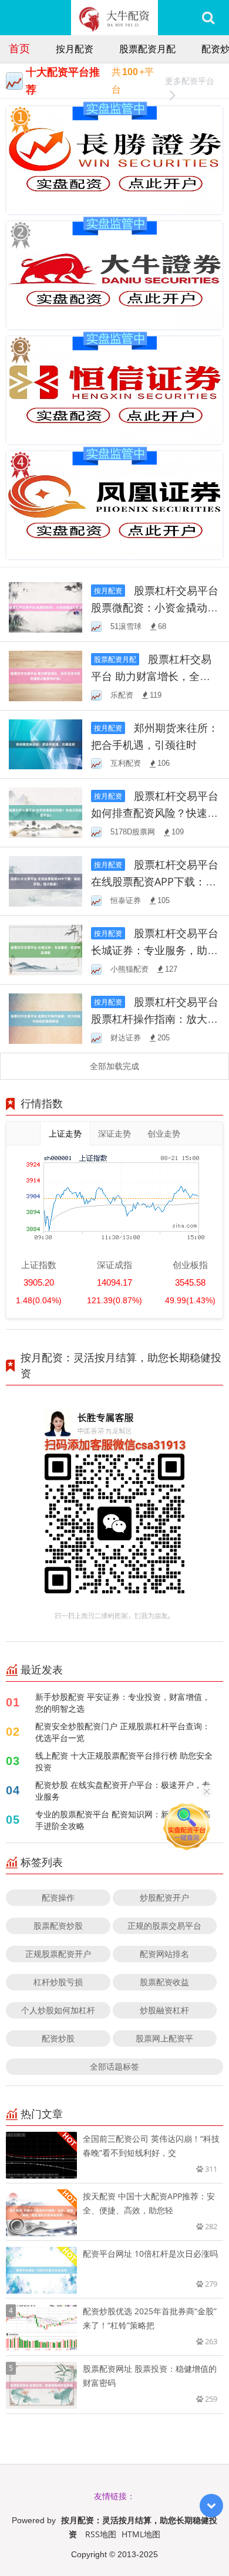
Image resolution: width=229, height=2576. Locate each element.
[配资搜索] (208, 18)
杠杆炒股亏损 (58, 1982)
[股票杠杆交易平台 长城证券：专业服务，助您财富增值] (46, 949)
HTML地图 (141, 2534)
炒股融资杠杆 (164, 2010)
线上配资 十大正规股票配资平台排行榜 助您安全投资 (124, 1761)
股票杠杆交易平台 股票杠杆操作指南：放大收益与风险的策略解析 (155, 1019)
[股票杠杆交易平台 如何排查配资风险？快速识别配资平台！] (46, 812)
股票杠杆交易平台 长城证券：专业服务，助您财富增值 (155, 950)
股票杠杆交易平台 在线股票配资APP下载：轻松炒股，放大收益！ (155, 881)
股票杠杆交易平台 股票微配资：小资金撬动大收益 (155, 607)
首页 (19, 48)
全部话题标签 (114, 2066)
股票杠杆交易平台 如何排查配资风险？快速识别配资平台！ (155, 813)
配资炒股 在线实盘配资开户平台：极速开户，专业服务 (123, 1791)
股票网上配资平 (164, 2038)
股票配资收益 (164, 1982)
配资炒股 (58, 2038)
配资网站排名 (164, 1954)
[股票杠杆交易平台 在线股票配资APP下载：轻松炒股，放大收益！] (46, 880)
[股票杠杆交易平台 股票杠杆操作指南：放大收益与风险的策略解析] (46, 1017)
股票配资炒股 (58, 1926)
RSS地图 (101, 2534)
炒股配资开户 (164, 1897)
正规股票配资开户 (58, 1954)
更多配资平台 (190, 81)
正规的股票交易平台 (164, 1926)
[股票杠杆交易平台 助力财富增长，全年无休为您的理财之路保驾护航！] (46, 675)
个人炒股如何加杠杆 (58, 2010)
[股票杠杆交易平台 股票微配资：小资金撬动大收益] (46, 606)
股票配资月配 (147, 49)
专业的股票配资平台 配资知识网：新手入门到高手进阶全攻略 (123, 1820)
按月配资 (75, 49)
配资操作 (58, 1897)
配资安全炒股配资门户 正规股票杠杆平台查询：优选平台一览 (123, 1732)
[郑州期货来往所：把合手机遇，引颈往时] (46, 743)
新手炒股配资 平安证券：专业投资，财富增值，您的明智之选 (123, 1703)
